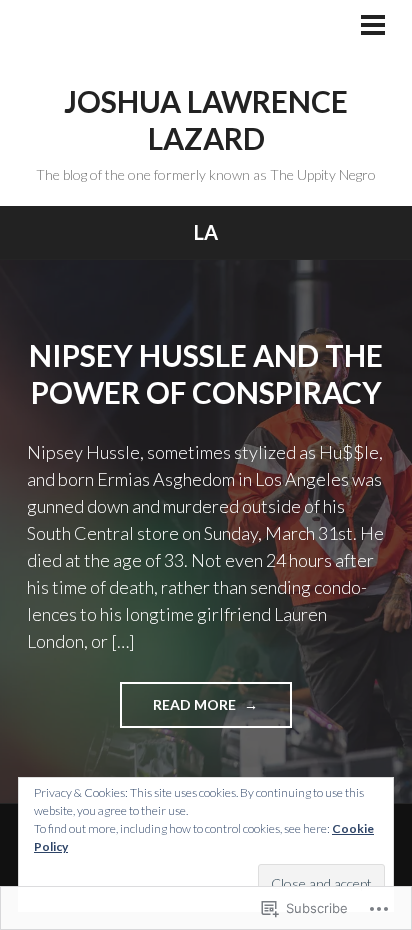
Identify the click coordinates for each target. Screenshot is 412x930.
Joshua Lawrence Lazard (206, 120)
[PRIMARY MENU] (373, 27)
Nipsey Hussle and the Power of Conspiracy (206, 374)
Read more (179, 711)
